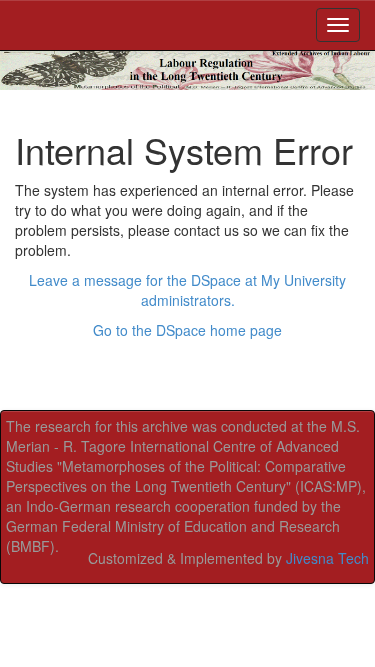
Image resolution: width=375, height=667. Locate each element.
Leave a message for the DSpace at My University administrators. (187, 290)
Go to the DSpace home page (187, 330)
